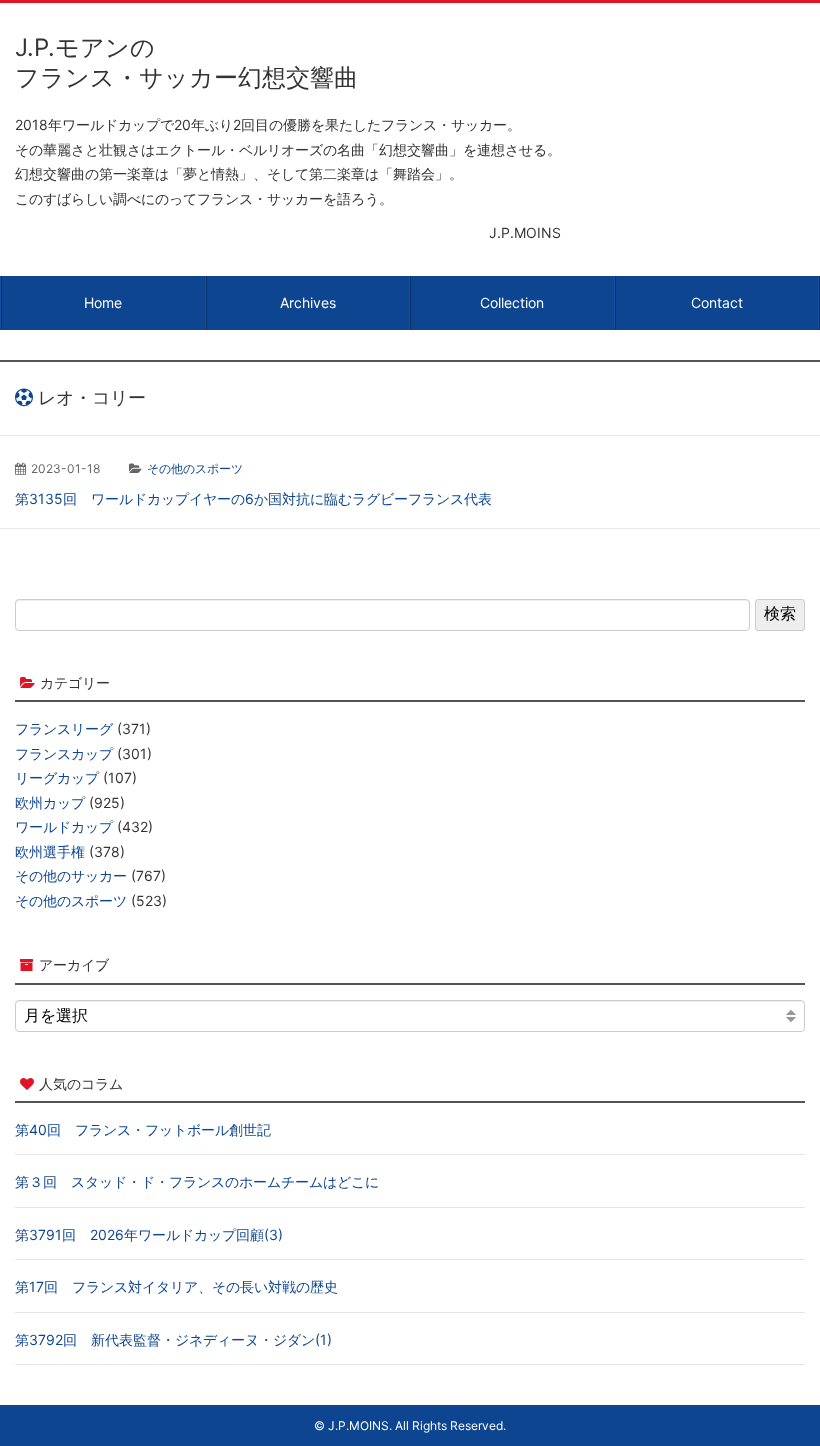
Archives (308, 302)
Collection (512, 302)
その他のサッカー (71, 875)
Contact (717, 302)
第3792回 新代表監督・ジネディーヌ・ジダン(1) (173, 1339)
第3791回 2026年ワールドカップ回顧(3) (149, 1234)
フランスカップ (64, 753)
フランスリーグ (64, 728)
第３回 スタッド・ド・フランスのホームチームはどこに (197, 1181)
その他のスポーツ (195, 468)
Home (103, 302)
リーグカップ (57, 777)
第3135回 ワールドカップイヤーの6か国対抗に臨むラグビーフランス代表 (253, 498)
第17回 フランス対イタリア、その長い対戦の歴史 (176, 1286)
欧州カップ (50, 802)
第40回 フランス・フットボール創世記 (143, 1129)
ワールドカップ (64, 826)
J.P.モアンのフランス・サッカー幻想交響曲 (186, 62)
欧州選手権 (50, 851)
